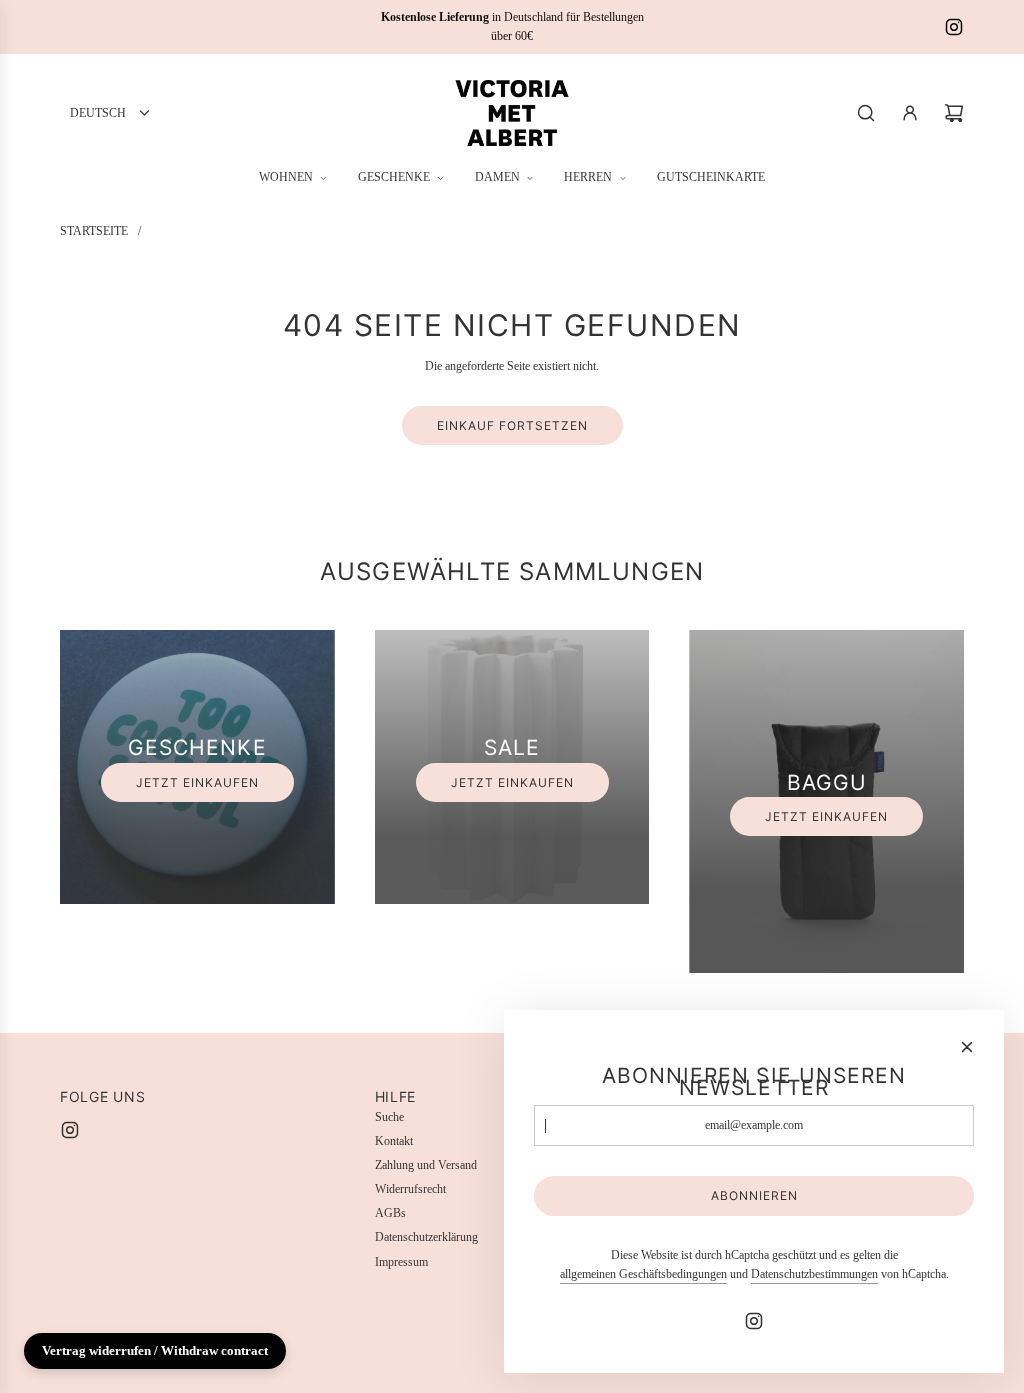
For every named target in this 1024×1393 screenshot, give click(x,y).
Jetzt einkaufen (197, 782)
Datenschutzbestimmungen (814, 1274)
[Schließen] (967, 1047)
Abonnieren (754, 1195)
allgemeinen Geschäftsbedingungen (643, 1274)
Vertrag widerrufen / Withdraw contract (155, 1350)
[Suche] (866, 113)
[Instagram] (954, 27)
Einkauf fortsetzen (512, 425)
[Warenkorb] (954, 113)
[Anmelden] (910, 113)
